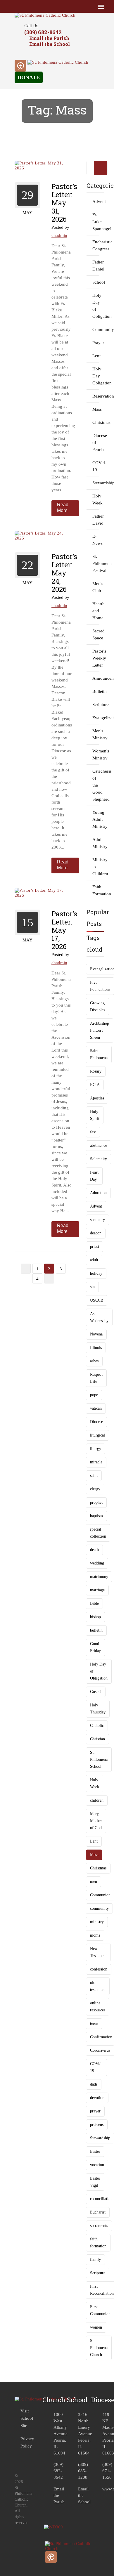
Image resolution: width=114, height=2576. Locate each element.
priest (95, 1247)
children (97, 1800)
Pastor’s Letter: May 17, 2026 (64, 930)
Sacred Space (96, 634)
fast (93, 1132)
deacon (96, 1233)
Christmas (96, 422)
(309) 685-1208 (83, 2471)
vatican (96, 1408)
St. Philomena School (99, 1759)
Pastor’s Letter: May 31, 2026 (64, 203)
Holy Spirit (95, 1115)
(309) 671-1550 (107, 2471)
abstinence (99, 1145)
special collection (98, 1533)
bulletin (96, 1630)
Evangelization (96, 718)
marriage (97, 1590)
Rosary (96, 1071)
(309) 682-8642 (43, 32)
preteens (97, 2125)
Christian (97, 1739)
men (94, 1882)
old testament (98, 1986)
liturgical (97, 1435)
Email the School (50, 44)
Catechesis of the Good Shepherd (96, 785)
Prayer (96, 343)
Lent (96, 356)
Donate (29, 77)
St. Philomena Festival (96, 563)
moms (95, 1935)
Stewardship (96, 483)
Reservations (96, 396)
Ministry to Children (96, 867)
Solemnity (99, 1159)
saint (94, 1476)
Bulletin (96, 691)
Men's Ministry (96, 734)
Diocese (96, 1422)
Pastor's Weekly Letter (96, 658)
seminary (97, 1220)
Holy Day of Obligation (96, 306)
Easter (95, 2151)
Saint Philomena (99, 1054)
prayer (95, 2111)
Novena (96, 1334)
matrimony (99, 1577)
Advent (96, 202)
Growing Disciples (97, 1006)
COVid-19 (96, 466)
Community (96, 329)
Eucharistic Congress (96, 245)
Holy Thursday (98, 1709)
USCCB (97, 1300)
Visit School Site (27, 2418)
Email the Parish (49, 38)
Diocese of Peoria (96, 443)
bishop (95, 1617)
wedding (97, 1563)
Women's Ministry (96, 754)
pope (94, 1395)
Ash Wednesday (99, 1317)
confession (99, 1969)
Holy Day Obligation (96, 376)
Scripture (96, 705)
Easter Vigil (95, 2182)
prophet (96, 1502)
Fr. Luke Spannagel (96, 222)
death (94, 1550)
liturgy (96, 1449)
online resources (98, 2007)
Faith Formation (96, 890)
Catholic (97, 1726)
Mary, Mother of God (96, 1821)
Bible (94, 1603)
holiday (96, 1273)
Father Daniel (96, 266)
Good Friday (95, 1647)
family (95, 2260)
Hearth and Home (96, 611)
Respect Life (96, 1378)
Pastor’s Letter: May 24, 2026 (64, 573)
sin (92, 1287)
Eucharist (98, 2212)
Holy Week (96, 499)
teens (94, 2023)
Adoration (98, 1193)
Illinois (96, 1348)
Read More (63, 508)
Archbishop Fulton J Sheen (100, 1030)
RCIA (95, 1085)
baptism (96, 1516)
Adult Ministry (96, 843)
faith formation (98, 2243)
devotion (97, 2098)
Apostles (97, 1098)
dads (94, 2084)
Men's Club (96, 587)
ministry (97, 1922)
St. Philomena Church (99, 2348)
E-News (96, 540)
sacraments (99, 2226)
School (96, 282)
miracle (96, 1462)
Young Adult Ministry (96, 819)
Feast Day (94, 1176)
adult (94, 1260)
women (96, 2327)
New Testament (98, 1952)
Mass (96, 409)
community (99, 1908)
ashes (94, 1361)
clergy (95, 1489)
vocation (97, 2165)
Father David (96, 520)
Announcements (96, 678)
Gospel (96, 1692)
